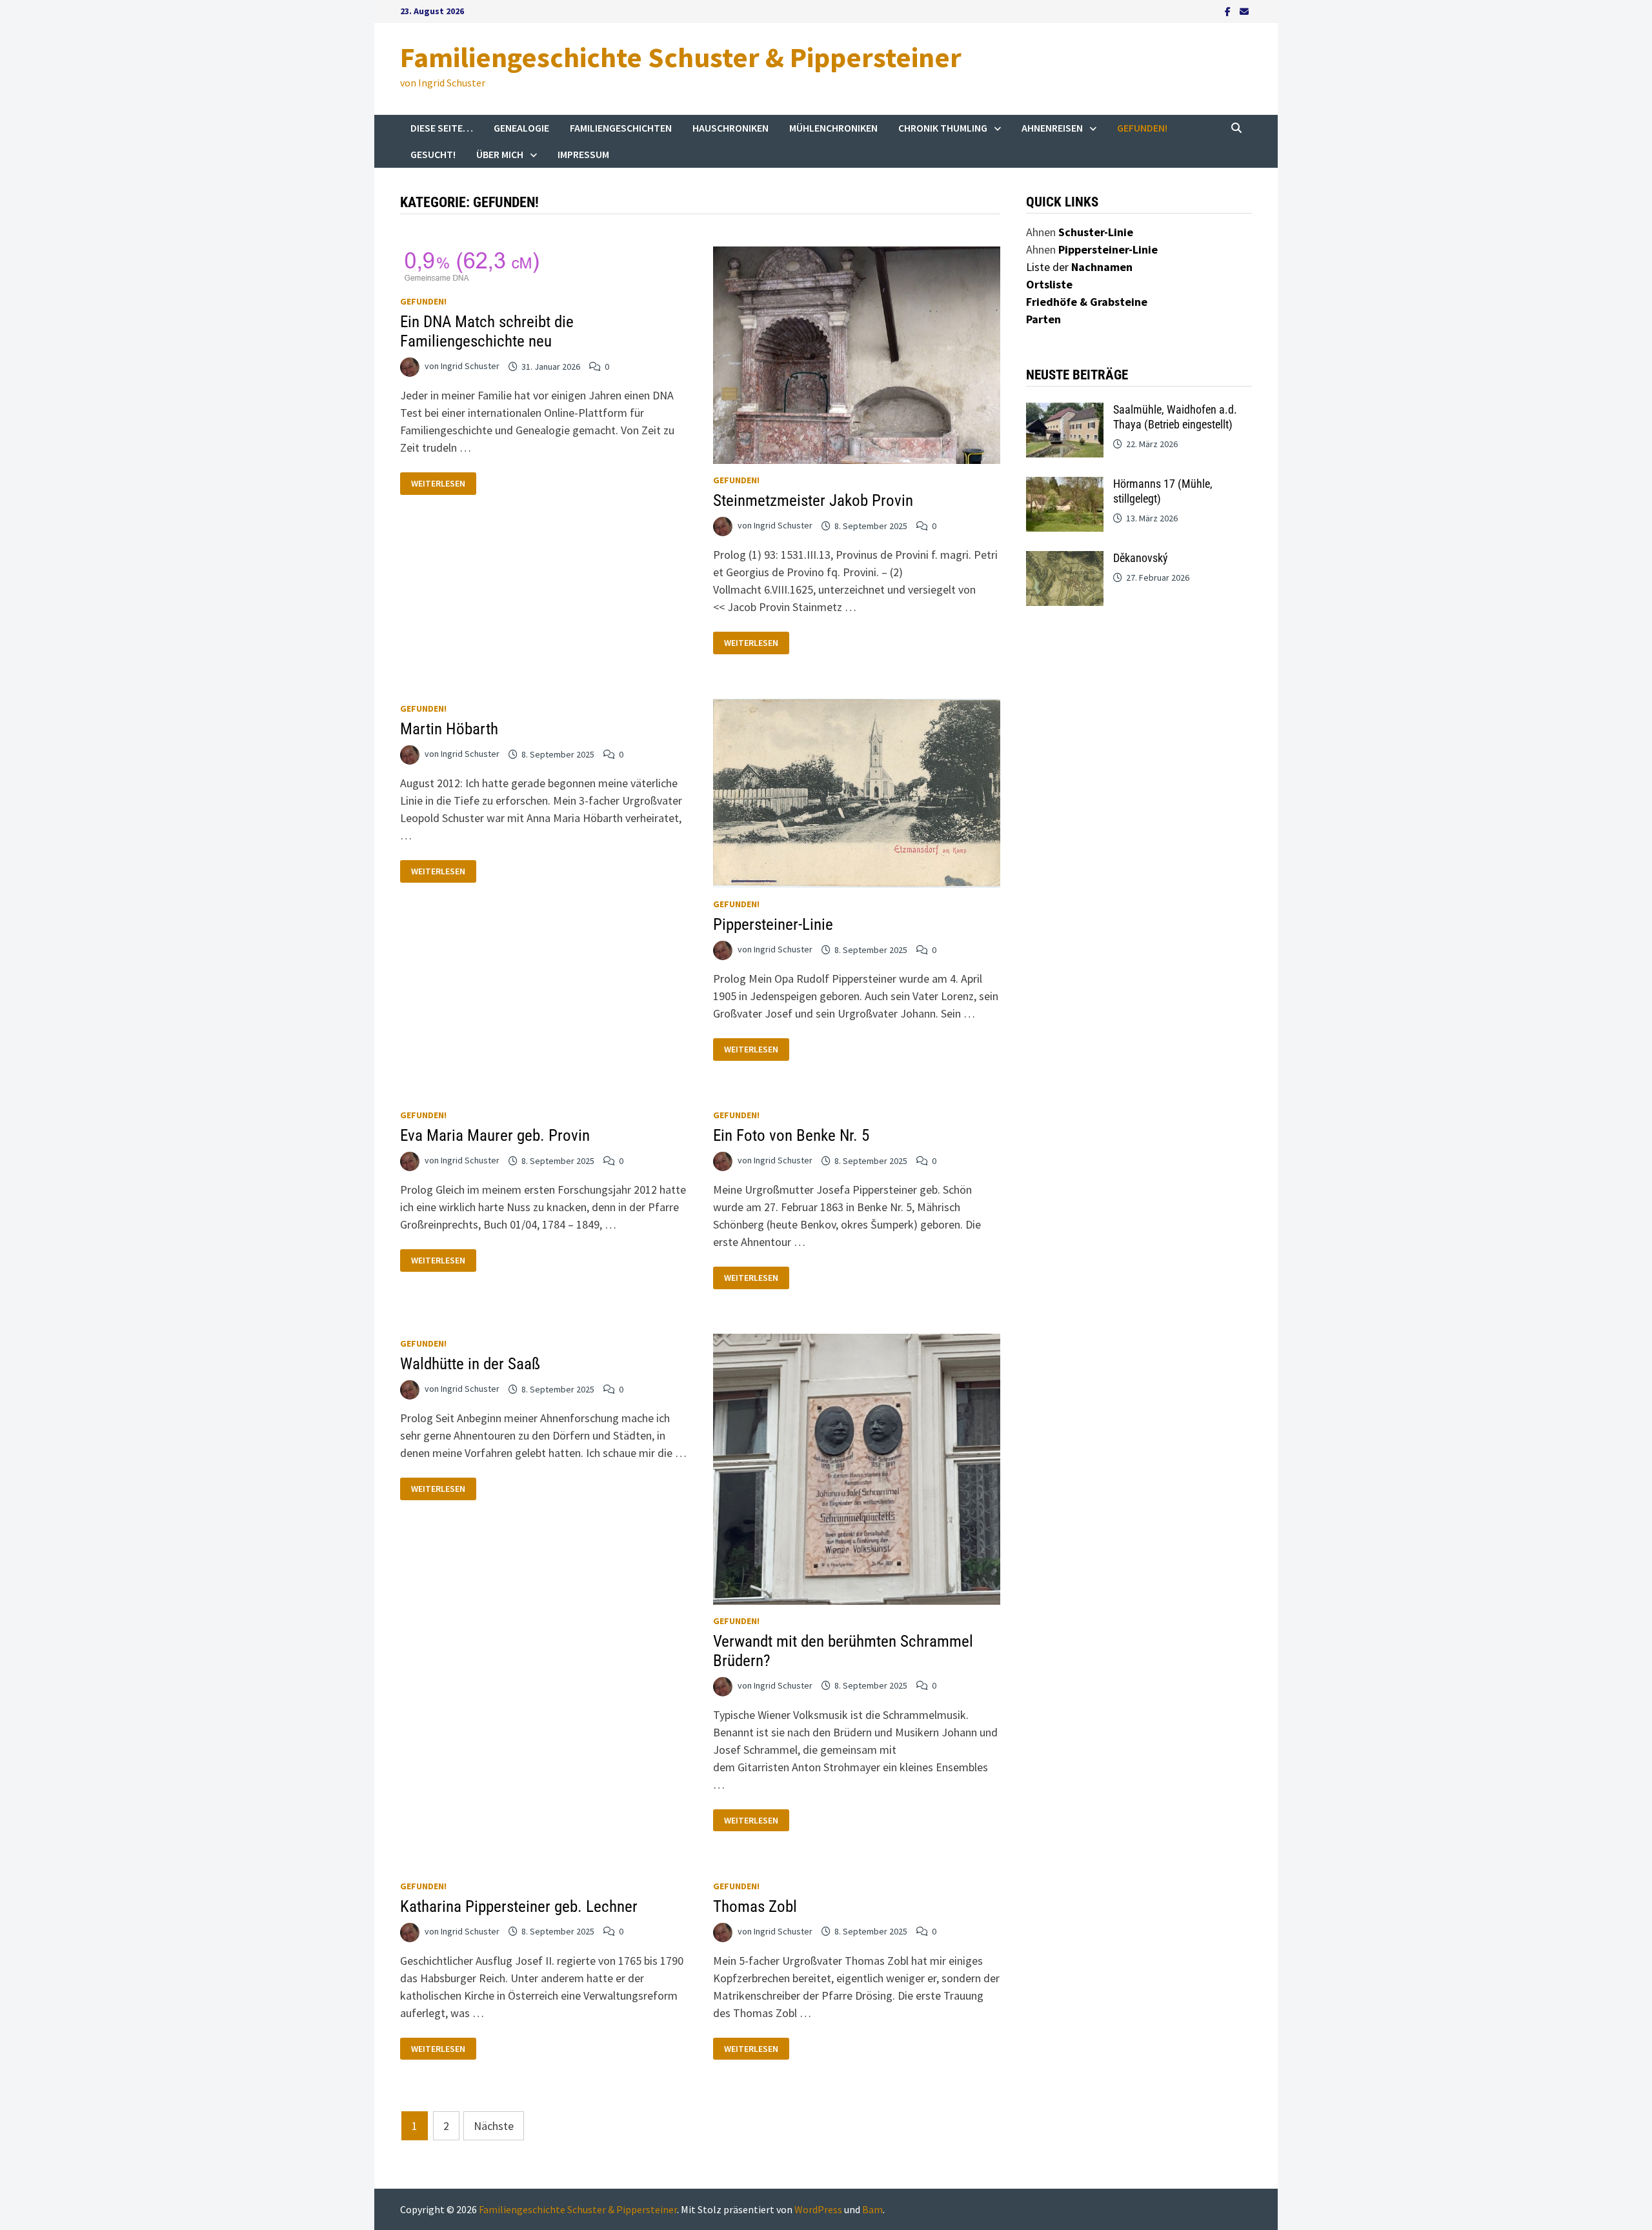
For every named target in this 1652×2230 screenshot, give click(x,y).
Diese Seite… (442, 128)
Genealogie (521, 128)
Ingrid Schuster (470, 367)
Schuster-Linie (1096, 232)
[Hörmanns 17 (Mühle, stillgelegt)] (1065, 486)
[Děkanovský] (1065, 560)
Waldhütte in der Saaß (470, 1364)
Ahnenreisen (1052, 128)
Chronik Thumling (943, 128)
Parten (1043, 319)
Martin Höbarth (449, 729)
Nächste (494, 2126)
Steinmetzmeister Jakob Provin (813, 500)
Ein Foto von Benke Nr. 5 (791, 1135)
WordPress (818, 2209)
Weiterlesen (443, 484)
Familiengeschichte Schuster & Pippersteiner (681, 57)
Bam (872, 2209)
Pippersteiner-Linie (773, 924)
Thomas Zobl (755, 1906)
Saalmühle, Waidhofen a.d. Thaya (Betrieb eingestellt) (1175, 417)
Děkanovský (1141, 558)
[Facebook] (1229, 11)
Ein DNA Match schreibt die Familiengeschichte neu (487, 331)
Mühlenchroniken (833, 128)
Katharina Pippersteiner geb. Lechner (519, 1906)
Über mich (500, 154)
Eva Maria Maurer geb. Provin (495, 1135)
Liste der (1079, 267)
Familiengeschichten (621, 128)
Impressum (583, 154)
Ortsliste (1049, 284)
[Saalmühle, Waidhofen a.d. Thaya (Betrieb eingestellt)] (1065, 411)
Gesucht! (433, 154)
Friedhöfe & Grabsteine (1087, 302)
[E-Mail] (1244, 11)
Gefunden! (1142, 128)
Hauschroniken (730, 128)
